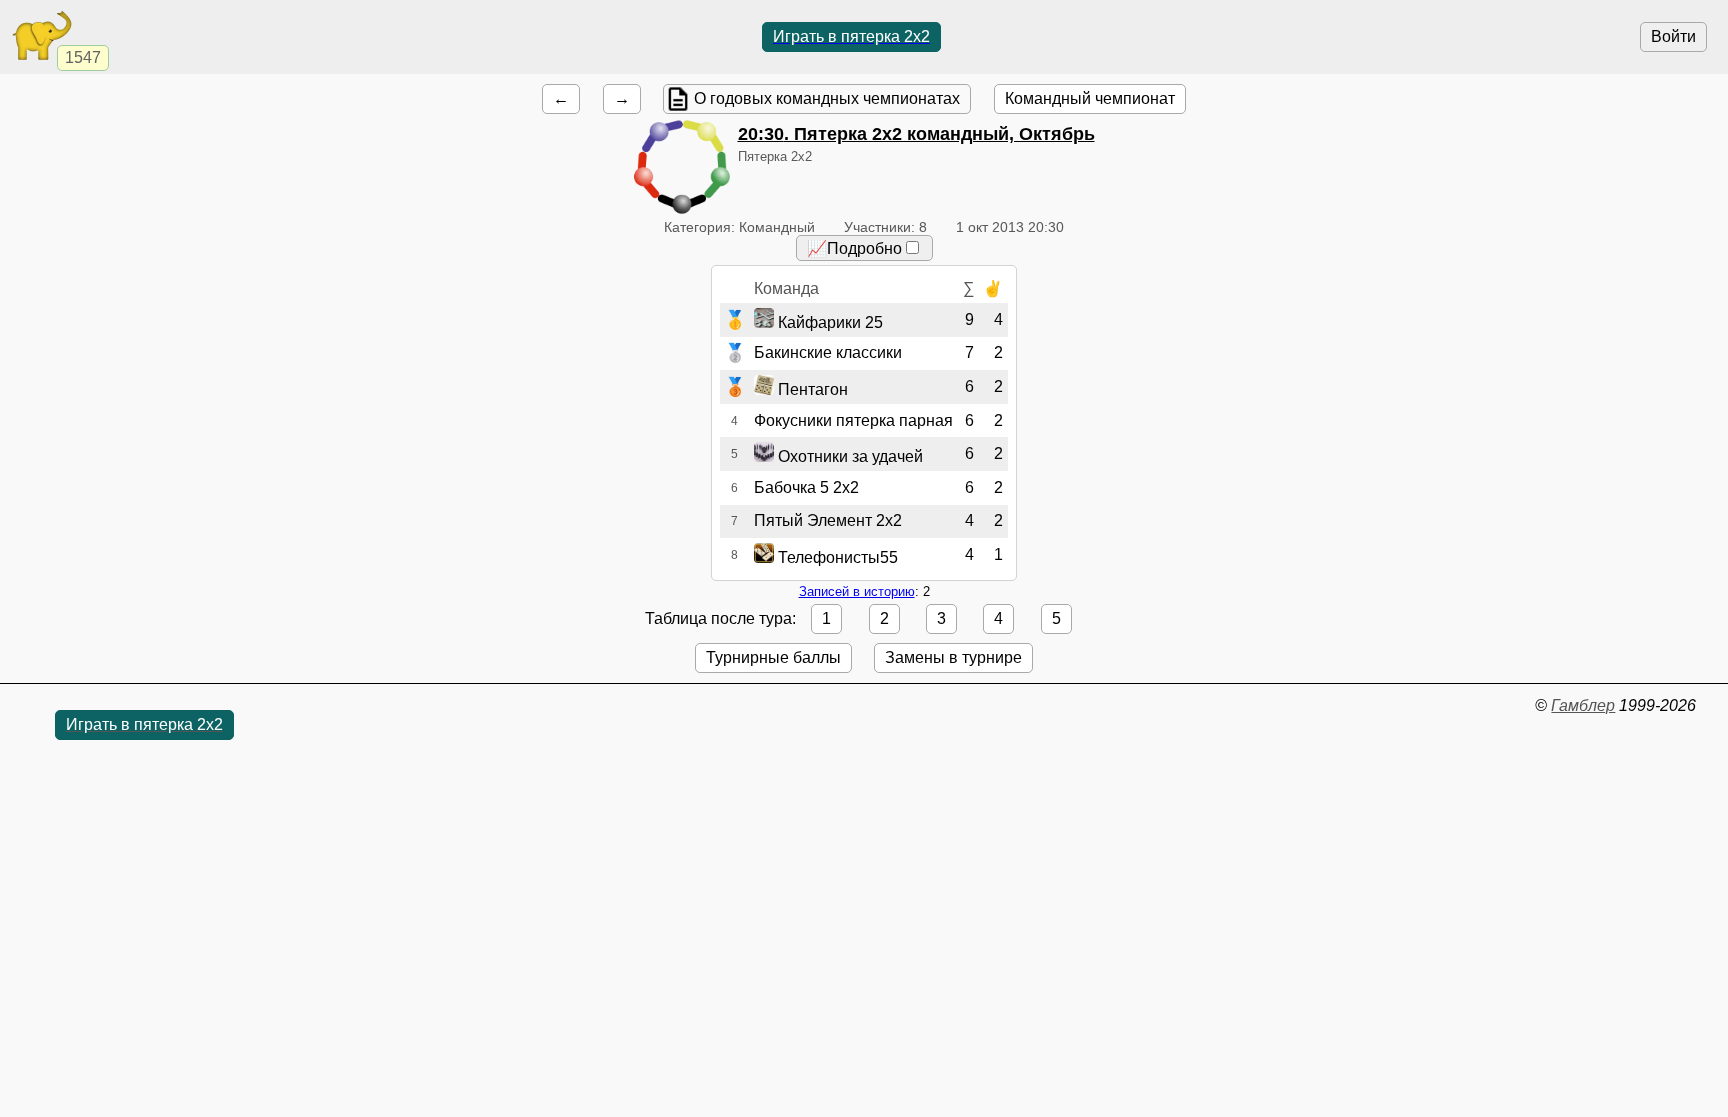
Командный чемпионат (1090, 98)
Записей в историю (857, 591)
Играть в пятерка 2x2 (851, 36)
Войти (1673, 36)
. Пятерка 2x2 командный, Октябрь (916, 134)
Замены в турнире (953, 657)
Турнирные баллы (773, 657)
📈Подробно (854, 248)
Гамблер (1583, 705)
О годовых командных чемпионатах (827, 98)
